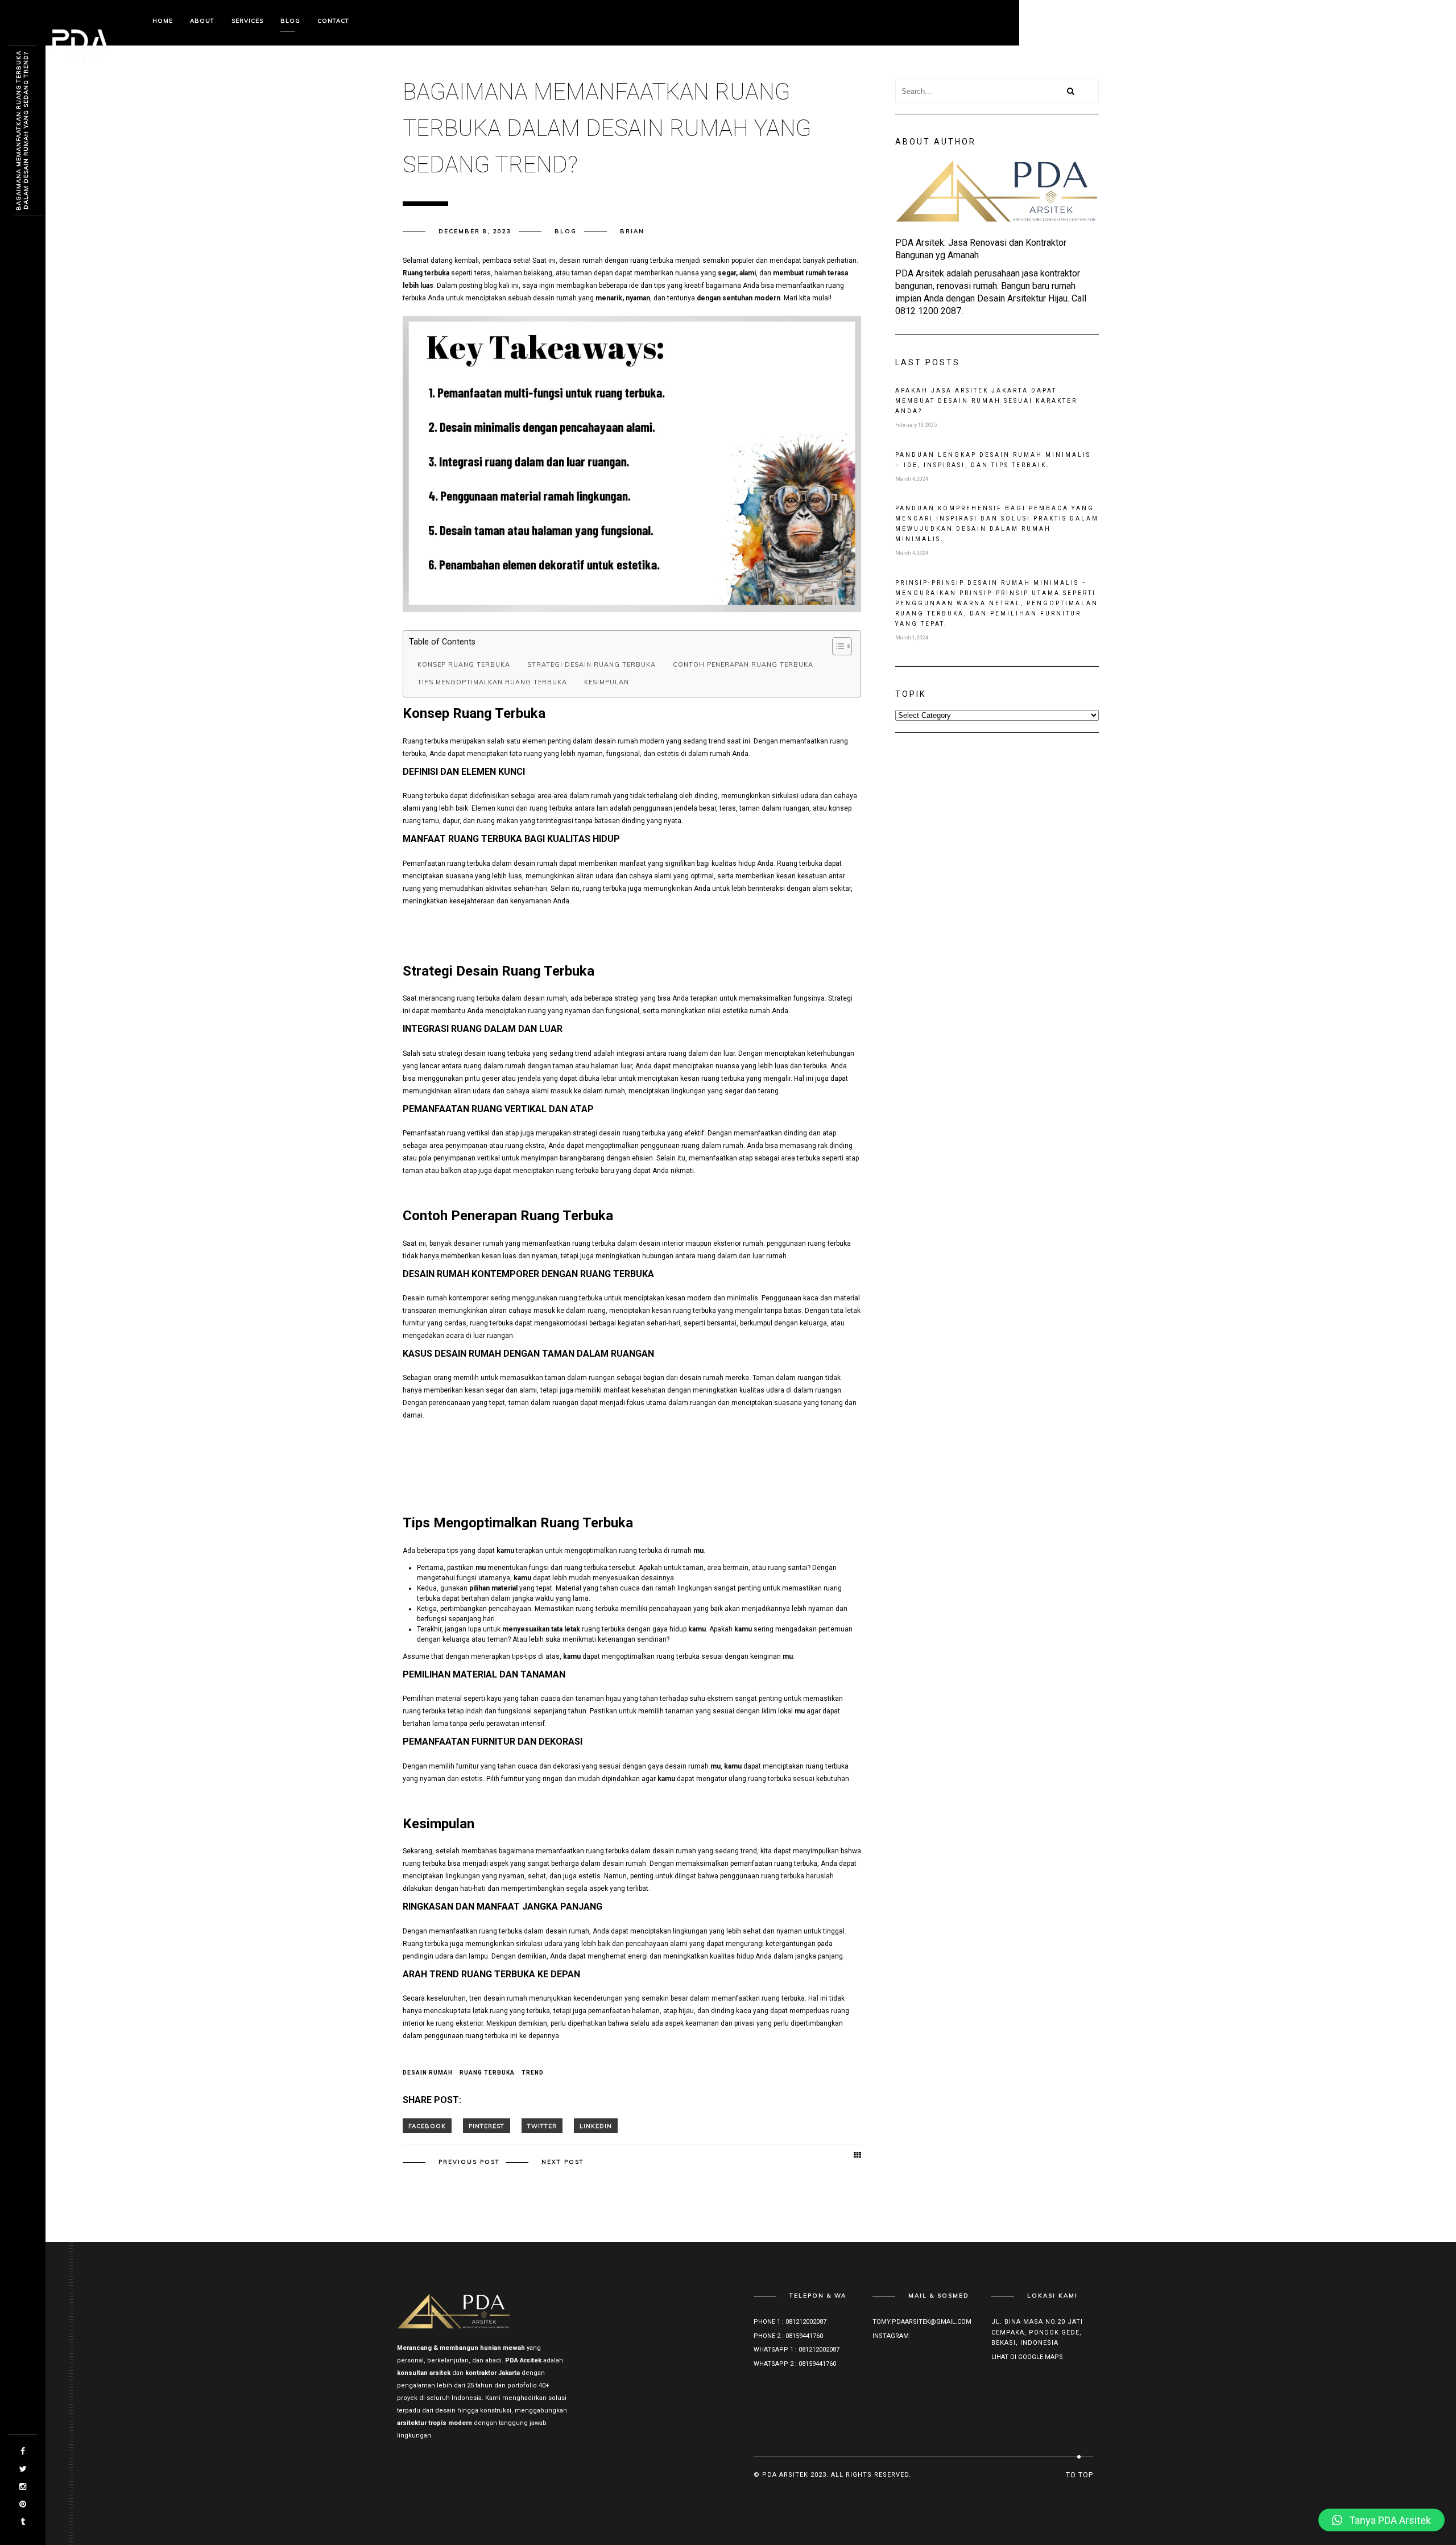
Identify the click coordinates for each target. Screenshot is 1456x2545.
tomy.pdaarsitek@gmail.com (922, 2322)
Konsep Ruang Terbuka (464, 664)
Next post (563, 2162)
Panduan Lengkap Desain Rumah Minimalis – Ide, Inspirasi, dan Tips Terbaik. (993, 460)
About (202, 21)
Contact (333, 21)
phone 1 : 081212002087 (790, 2322)
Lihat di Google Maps (1027, 2357)
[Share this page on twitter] (542, 2126)
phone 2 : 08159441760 (788, 2336)
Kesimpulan (607, 682)
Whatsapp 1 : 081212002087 (797, 2350)
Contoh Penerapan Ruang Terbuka (743, 664)
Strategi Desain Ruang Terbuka (591, 664)
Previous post (469, 2162)
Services (247, 21)
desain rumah (428, 2073)
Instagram (891, 2336)
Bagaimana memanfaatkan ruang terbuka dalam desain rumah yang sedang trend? (22, 131)
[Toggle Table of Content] (836, 646)
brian (632, 231)
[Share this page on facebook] (427, 2126)
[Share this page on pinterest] (487, 2126)
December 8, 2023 (475, 231)
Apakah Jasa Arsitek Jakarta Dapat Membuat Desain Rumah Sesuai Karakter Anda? (986, 401)
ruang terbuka (487, 2073)
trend (533, 2073)
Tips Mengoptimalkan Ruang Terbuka (492, 682)
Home (163, 21)
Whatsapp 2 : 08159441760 (795, 2364)
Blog (290, 21)
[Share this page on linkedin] (596, 2126)
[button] (1381, 2520)
